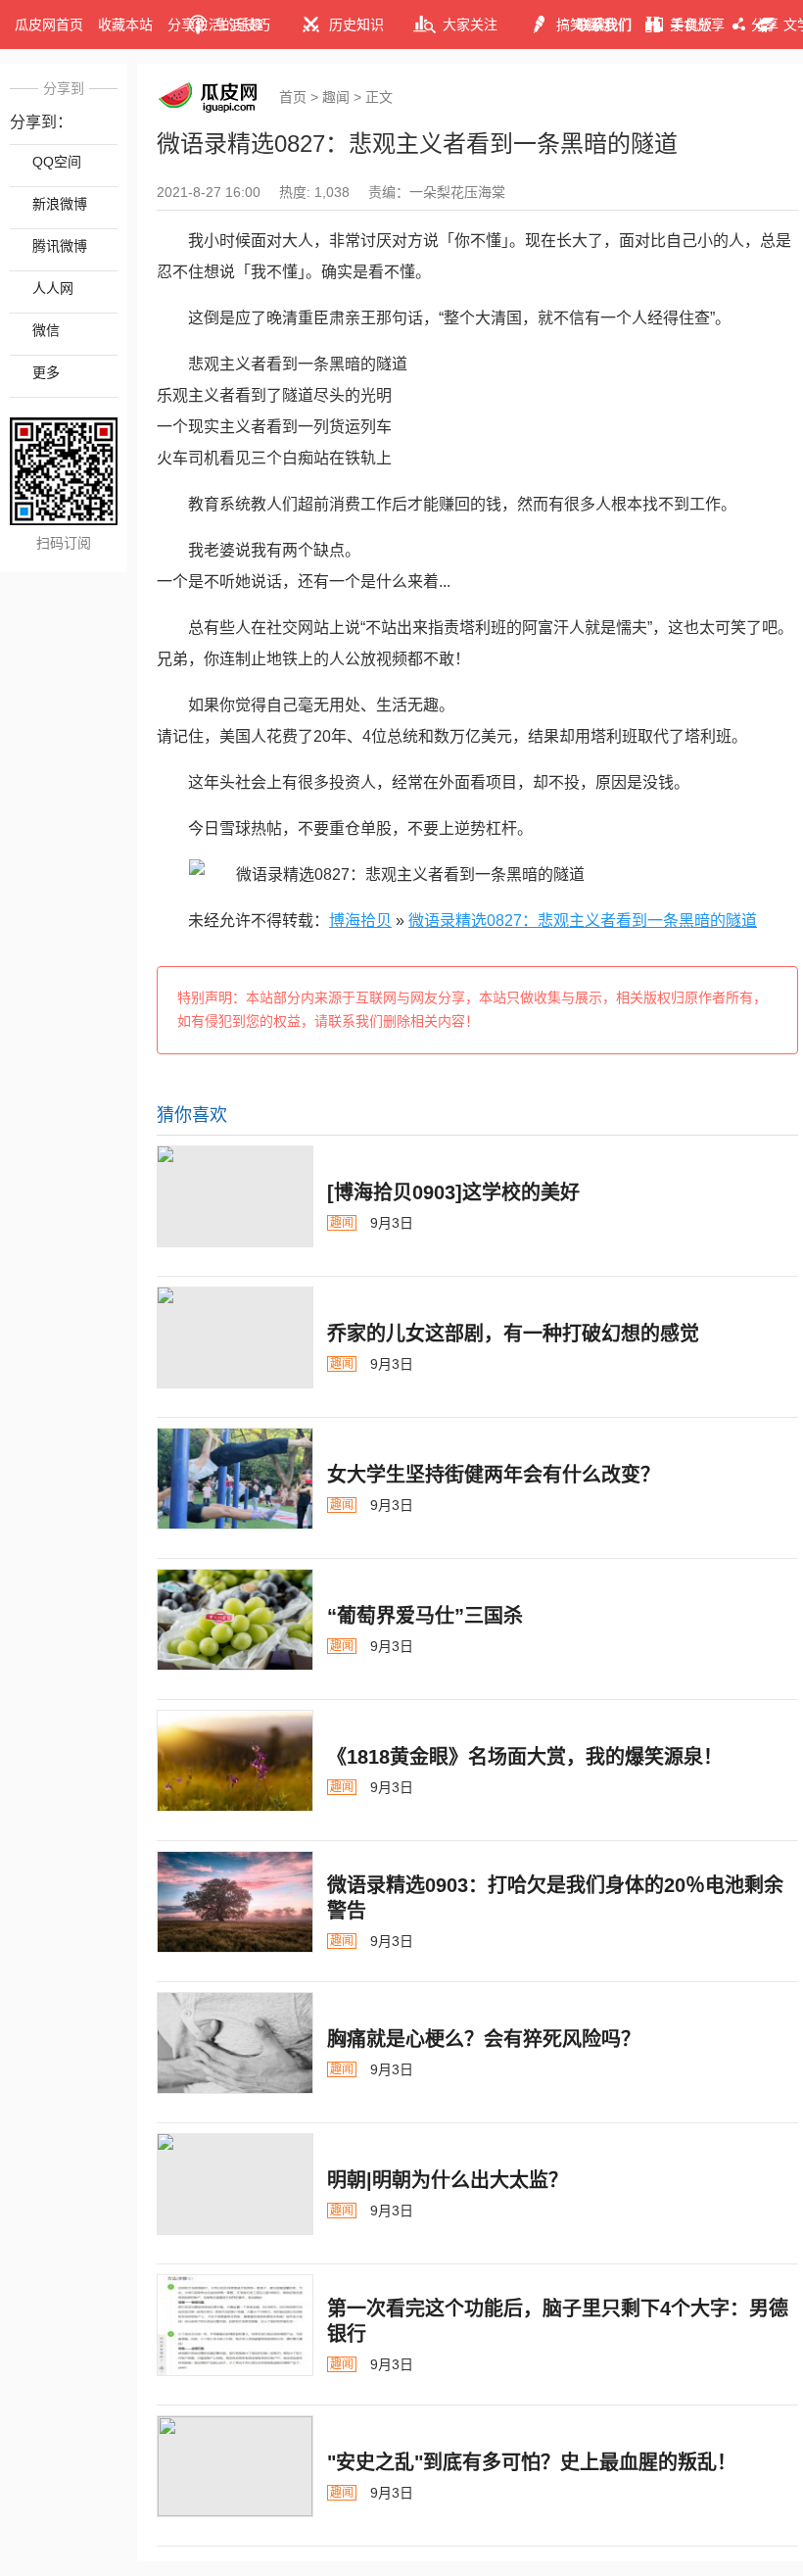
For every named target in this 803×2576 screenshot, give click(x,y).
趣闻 (336, 97)
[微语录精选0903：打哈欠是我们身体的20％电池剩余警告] (235, 1902)
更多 (46, 372)
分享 (765, 24)
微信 (46, 330)
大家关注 (470, 24)
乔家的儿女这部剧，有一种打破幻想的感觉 (513, 1334)
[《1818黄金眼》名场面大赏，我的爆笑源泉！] (235, 1761)
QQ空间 (57, 162)
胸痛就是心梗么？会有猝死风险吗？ (484, 2039)
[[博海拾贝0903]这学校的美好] (235, 1196)
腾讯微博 (60, 246)
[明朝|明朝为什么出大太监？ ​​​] (235, 2184)
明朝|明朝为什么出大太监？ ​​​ (450, 2180)
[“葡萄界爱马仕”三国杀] (235, 1620)
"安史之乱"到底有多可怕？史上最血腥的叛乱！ (532, 2462)
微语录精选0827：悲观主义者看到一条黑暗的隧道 (583, 921)
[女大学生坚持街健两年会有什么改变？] (235, 1479)
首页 (293, 97)
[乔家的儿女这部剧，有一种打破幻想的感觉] (235, 1337)
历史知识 (356, 24)
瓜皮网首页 (49, 24)
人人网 (53, 288)
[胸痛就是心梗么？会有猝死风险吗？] (235, 2043)
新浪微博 (60, 204)
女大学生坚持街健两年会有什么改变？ (494, 1475)
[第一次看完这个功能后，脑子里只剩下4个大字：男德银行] (235, 2325)
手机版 (691, 24)
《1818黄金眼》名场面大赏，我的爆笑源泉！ (525, 1757)
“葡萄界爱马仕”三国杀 (425, 1616)
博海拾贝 (360, 921)
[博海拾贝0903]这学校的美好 (453, 1192)
